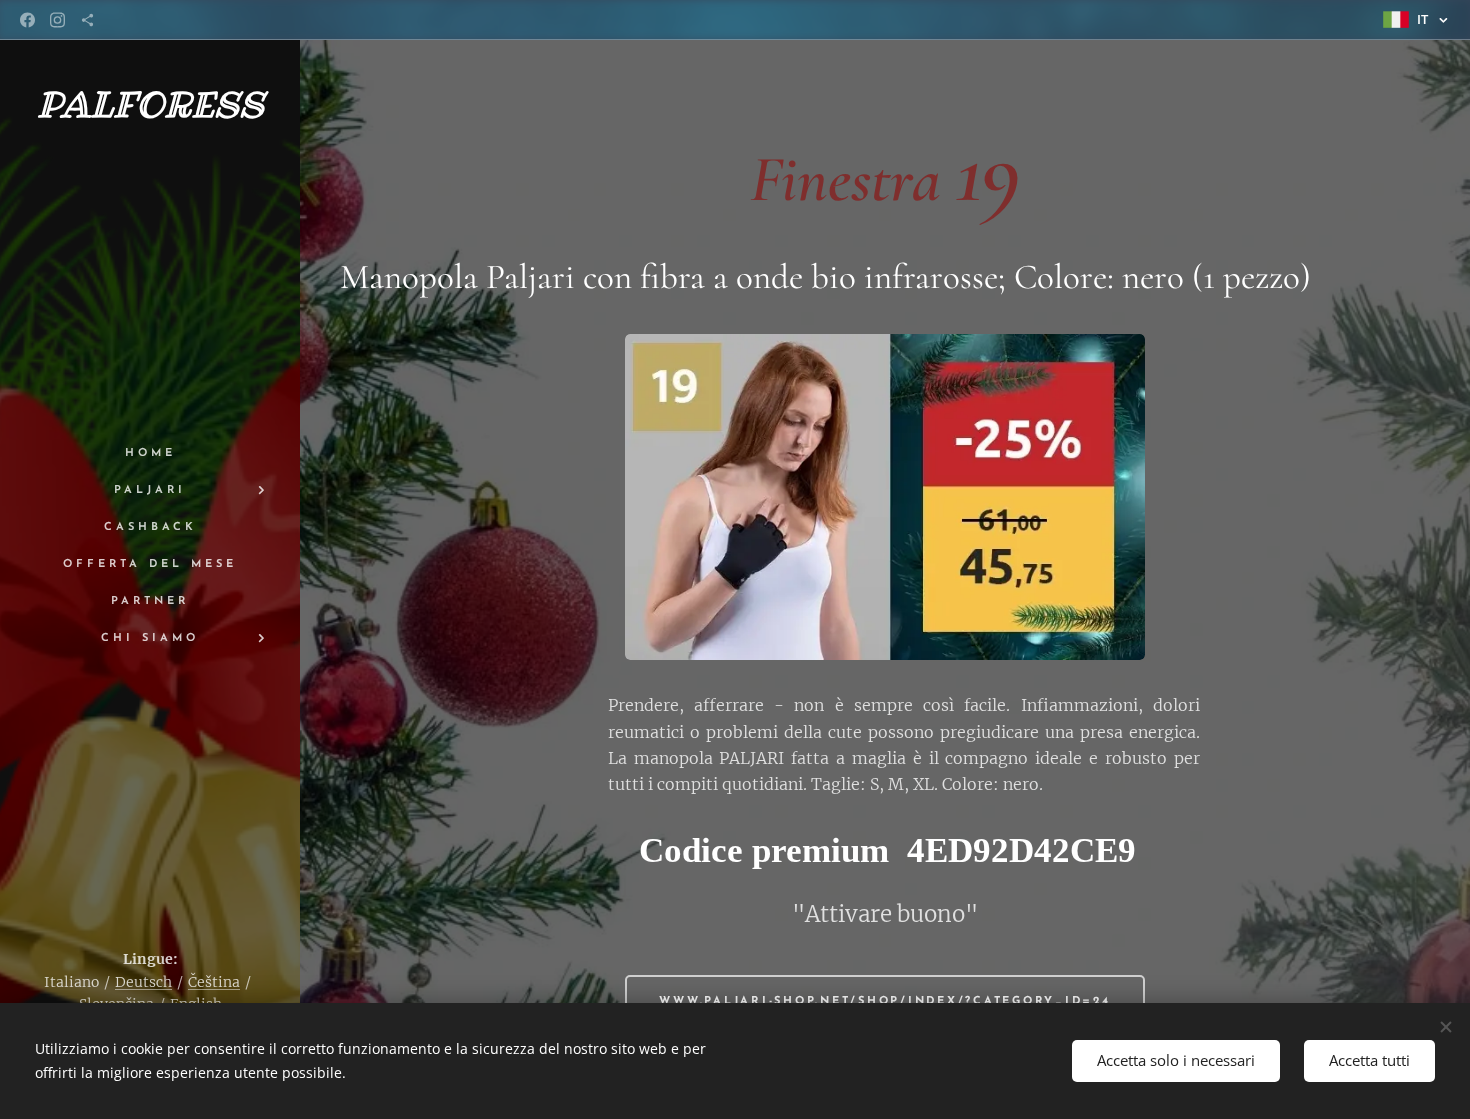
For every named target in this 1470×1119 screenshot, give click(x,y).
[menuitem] (150, 453)
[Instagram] (57, 20)
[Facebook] (27, 20)
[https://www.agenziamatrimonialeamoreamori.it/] (87, 20)
